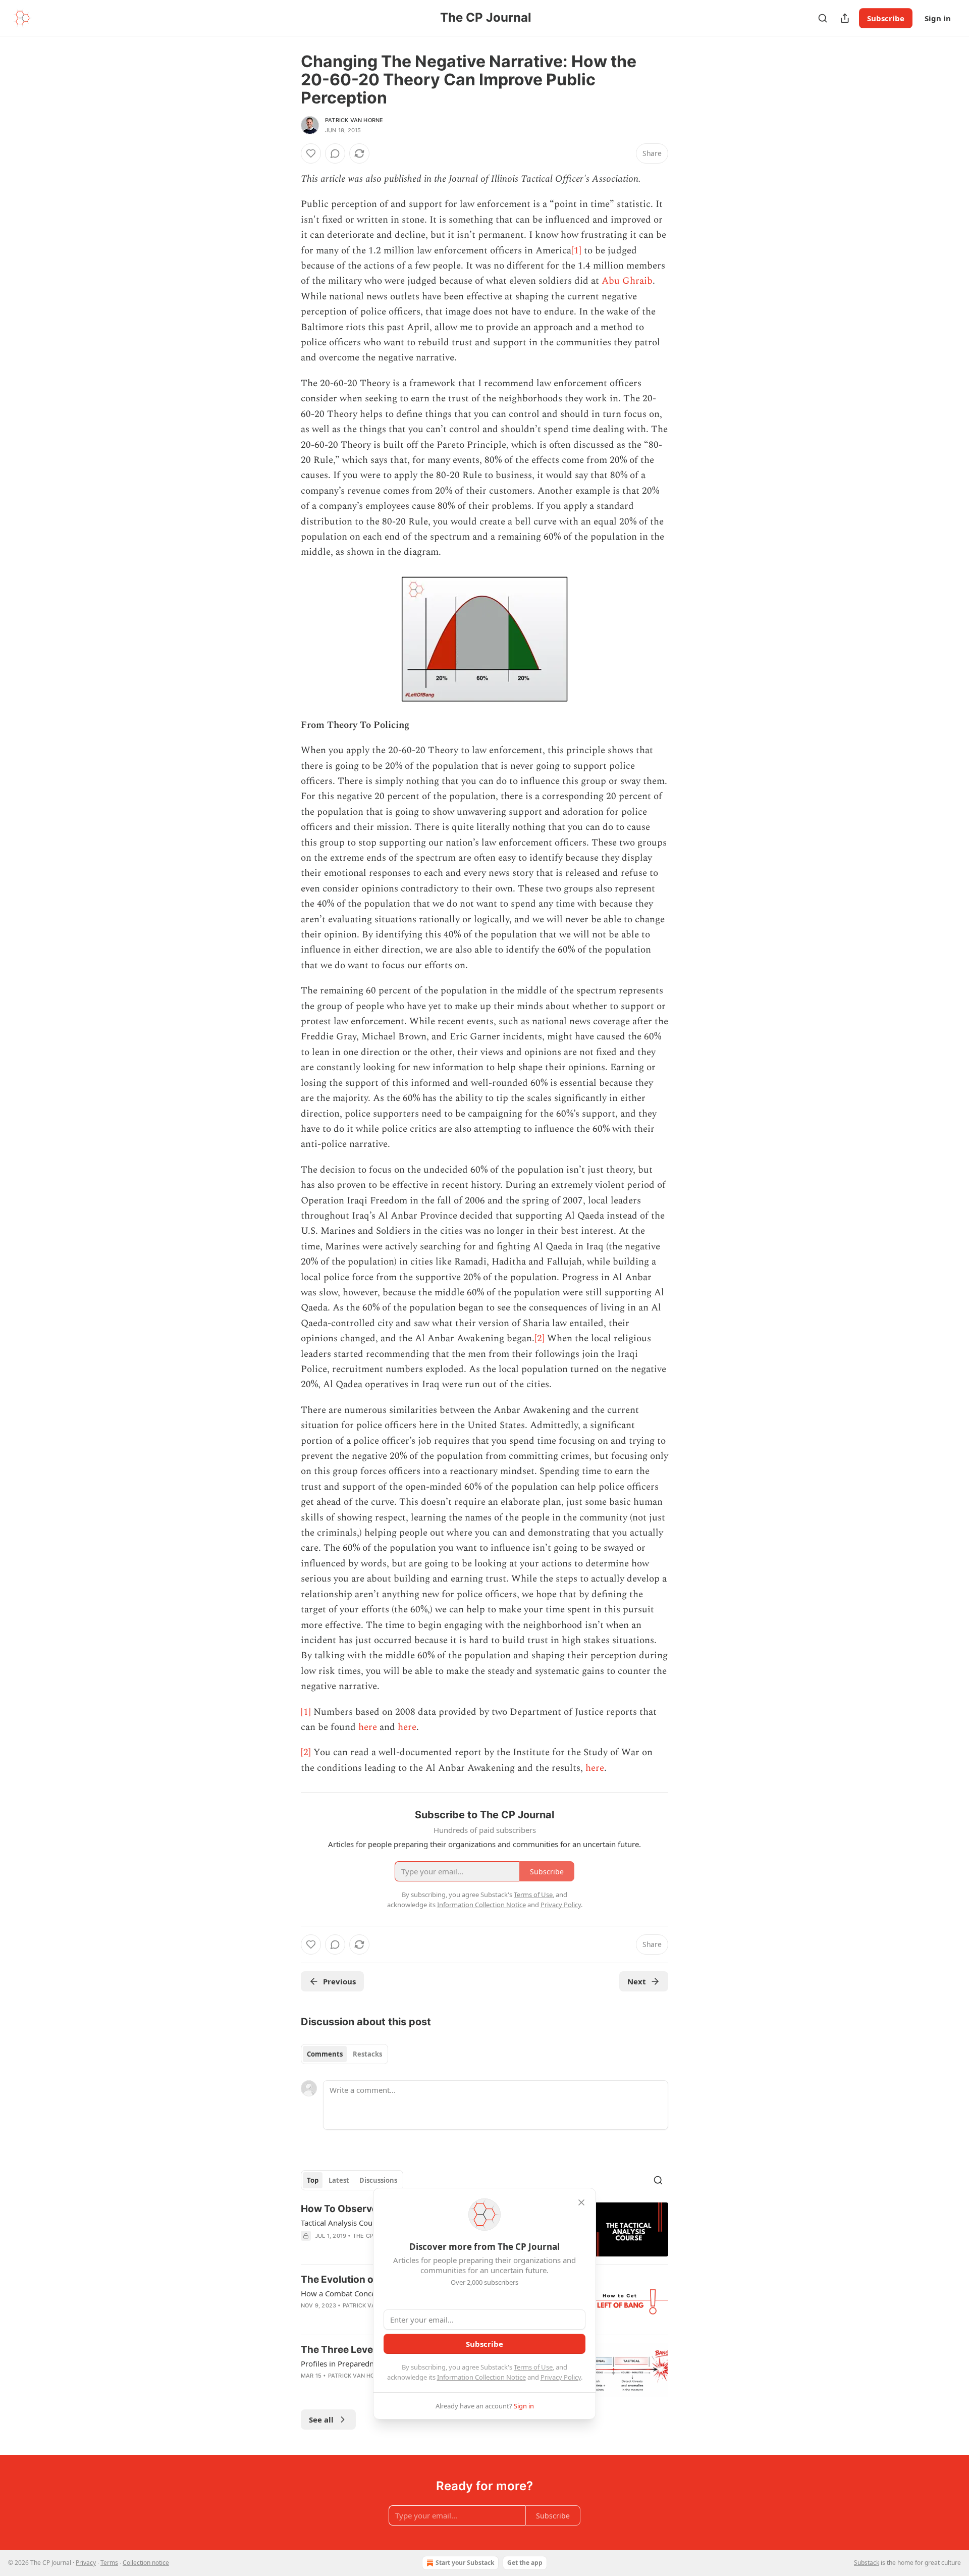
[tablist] (344, 2054)
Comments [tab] (325, 2054)
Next (637, 1981)
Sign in (938, 18)
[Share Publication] (845, 18)
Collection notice (146, 2563)
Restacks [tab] (367, 2054)
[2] (540, 1338)
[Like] (311, 153)
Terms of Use (533, 2367)
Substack (867, 2563)
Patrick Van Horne (354, 120)
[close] (581, 2202)
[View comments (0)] (335, 153)
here (368, 1727)
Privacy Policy (561, 2377)
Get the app (525, 2563)
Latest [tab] (339, 2180)
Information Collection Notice (481, 2377)
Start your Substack (465, 2563)
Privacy (86, 2563)
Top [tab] (313, 2180)
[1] (576, 251)
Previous (339, 1981)
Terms (109, 2563)
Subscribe (886, 18)
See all (321, 2420)
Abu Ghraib (627, 281)
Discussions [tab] (378, 2180)
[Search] (823, 18)
